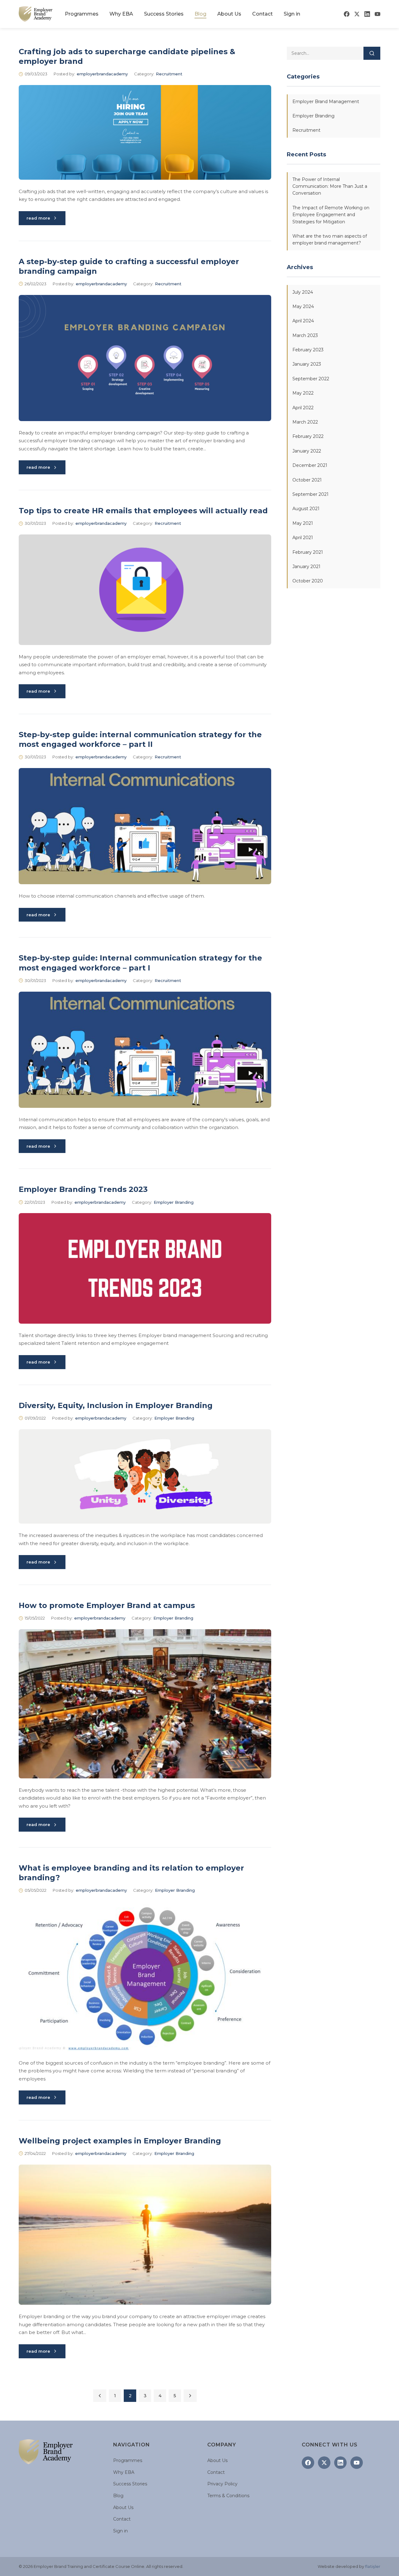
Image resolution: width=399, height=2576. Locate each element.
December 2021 (310, 465)
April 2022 (303, 408)
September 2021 (310, 494)
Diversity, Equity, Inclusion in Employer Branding (116, 1405)
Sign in (292, 14)
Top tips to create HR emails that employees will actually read (143, 511)
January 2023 (307, 364)
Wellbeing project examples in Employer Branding (120, 2141)
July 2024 (303, 292)
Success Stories (164, 14)
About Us (229, 14)
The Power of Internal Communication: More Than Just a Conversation (330, 186)
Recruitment (169, 74)
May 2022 (303, 393)
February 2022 (308, 437)
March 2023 (305, 335)
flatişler (373, 2566)
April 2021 (303, 538)
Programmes (82, 14)
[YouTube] (377, 14)
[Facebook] (347, 14)
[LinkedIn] (367, 14)
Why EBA (121, 14)
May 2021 (303, 523)
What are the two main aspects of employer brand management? (330, 240)
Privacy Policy (222, 2484)
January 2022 (307, 451)
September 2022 (311, 379)
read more (38, 218)
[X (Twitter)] (357, 14)
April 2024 (303, 321)
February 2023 (308, 350)
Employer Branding (174, 1202)
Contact (262, 14)
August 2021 (306, 509)
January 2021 (306, 567)
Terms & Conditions (228, 2496)
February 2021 (308, 552)
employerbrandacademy (102, 74)
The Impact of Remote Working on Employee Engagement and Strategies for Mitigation (331, 215)
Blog (200, 14)
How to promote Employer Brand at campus (107, 1605)
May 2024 (303, 306)
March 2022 (305, 422)
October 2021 (307, 480)
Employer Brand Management (326, 102)
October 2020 (308, 581)
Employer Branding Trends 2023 (83, 1189)
